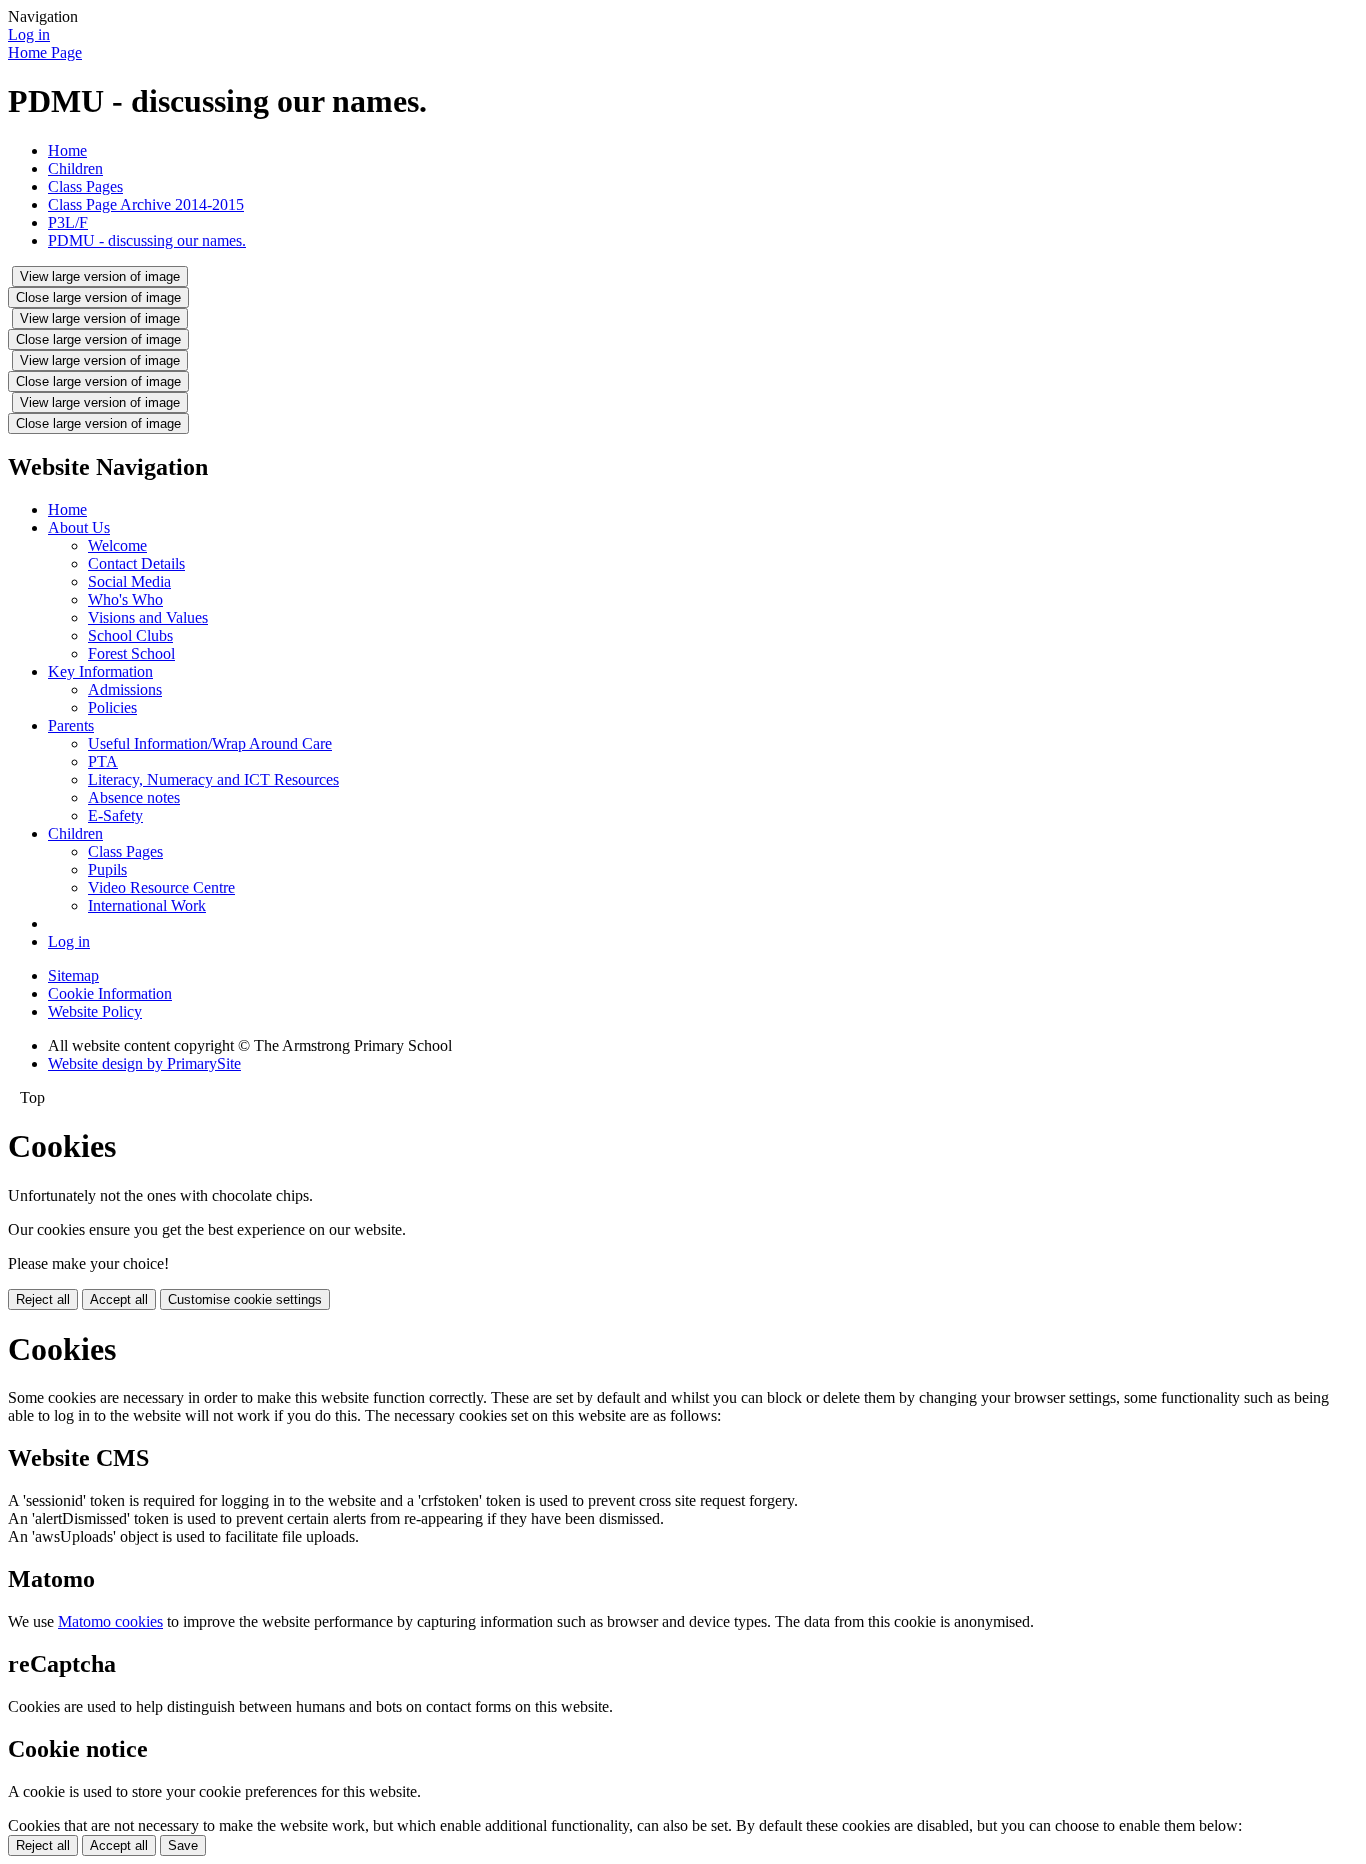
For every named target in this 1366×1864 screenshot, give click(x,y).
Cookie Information (110, 993)
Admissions (125, 689)
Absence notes (134, 797)
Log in (29, 34)
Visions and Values (148, 617)
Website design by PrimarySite (144, 1063)
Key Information (100, 671)
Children (75, 168)
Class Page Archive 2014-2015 (146, 204)
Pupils (107, 869)
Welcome (117, 545)
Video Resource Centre (161, 887)
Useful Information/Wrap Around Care (210, 743)
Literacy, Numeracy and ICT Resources (213, 779)
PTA (103, 761)
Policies (112, 707)
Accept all (119, 1299)
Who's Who (125, 599)
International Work (147, 905)
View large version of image (100, 276)
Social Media (129, 581)
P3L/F (68, 222)
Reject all (43, 1299)
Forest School (131, 653)
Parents (71, 725)
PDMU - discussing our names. (147, 240)
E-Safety (115, 815)
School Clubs (130, 635)
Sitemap (73, 975)
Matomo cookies (110, 1621)
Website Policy (95, 1011)
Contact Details (136, 563)
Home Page (45, 52)
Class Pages (85, 186)
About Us (79, 527)
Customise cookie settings (245, 1299)
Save (183, 1845)
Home (67, 150)
